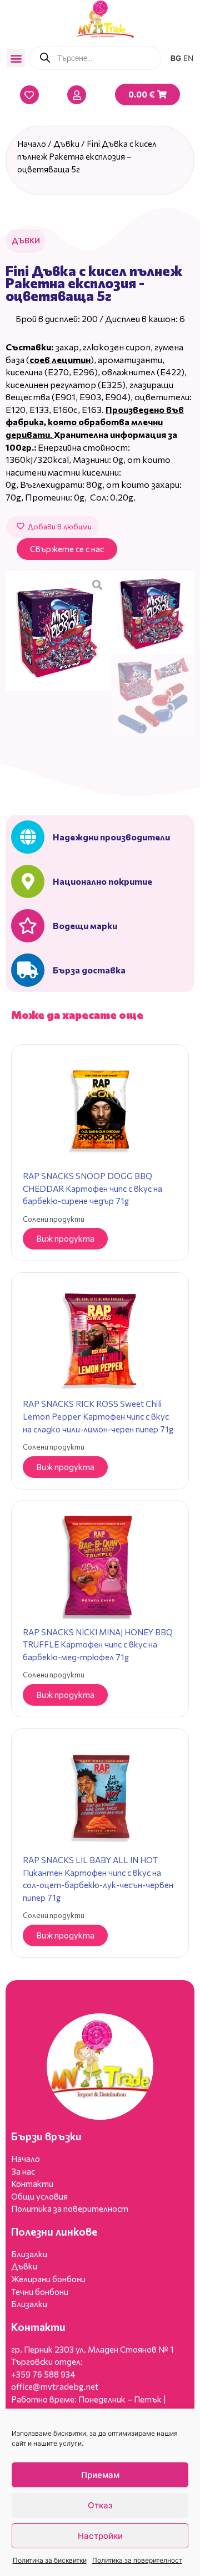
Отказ (100, 2505)
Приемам (100, 2475)
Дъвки (66, 144)
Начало (32, 144)
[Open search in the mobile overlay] (95, 58)
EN (188, 58)
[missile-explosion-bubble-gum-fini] (58, 631)
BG (176, 58)
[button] (16, 58)
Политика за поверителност (137, 2560)
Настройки (100, 2536)
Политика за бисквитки (50, 2560)
